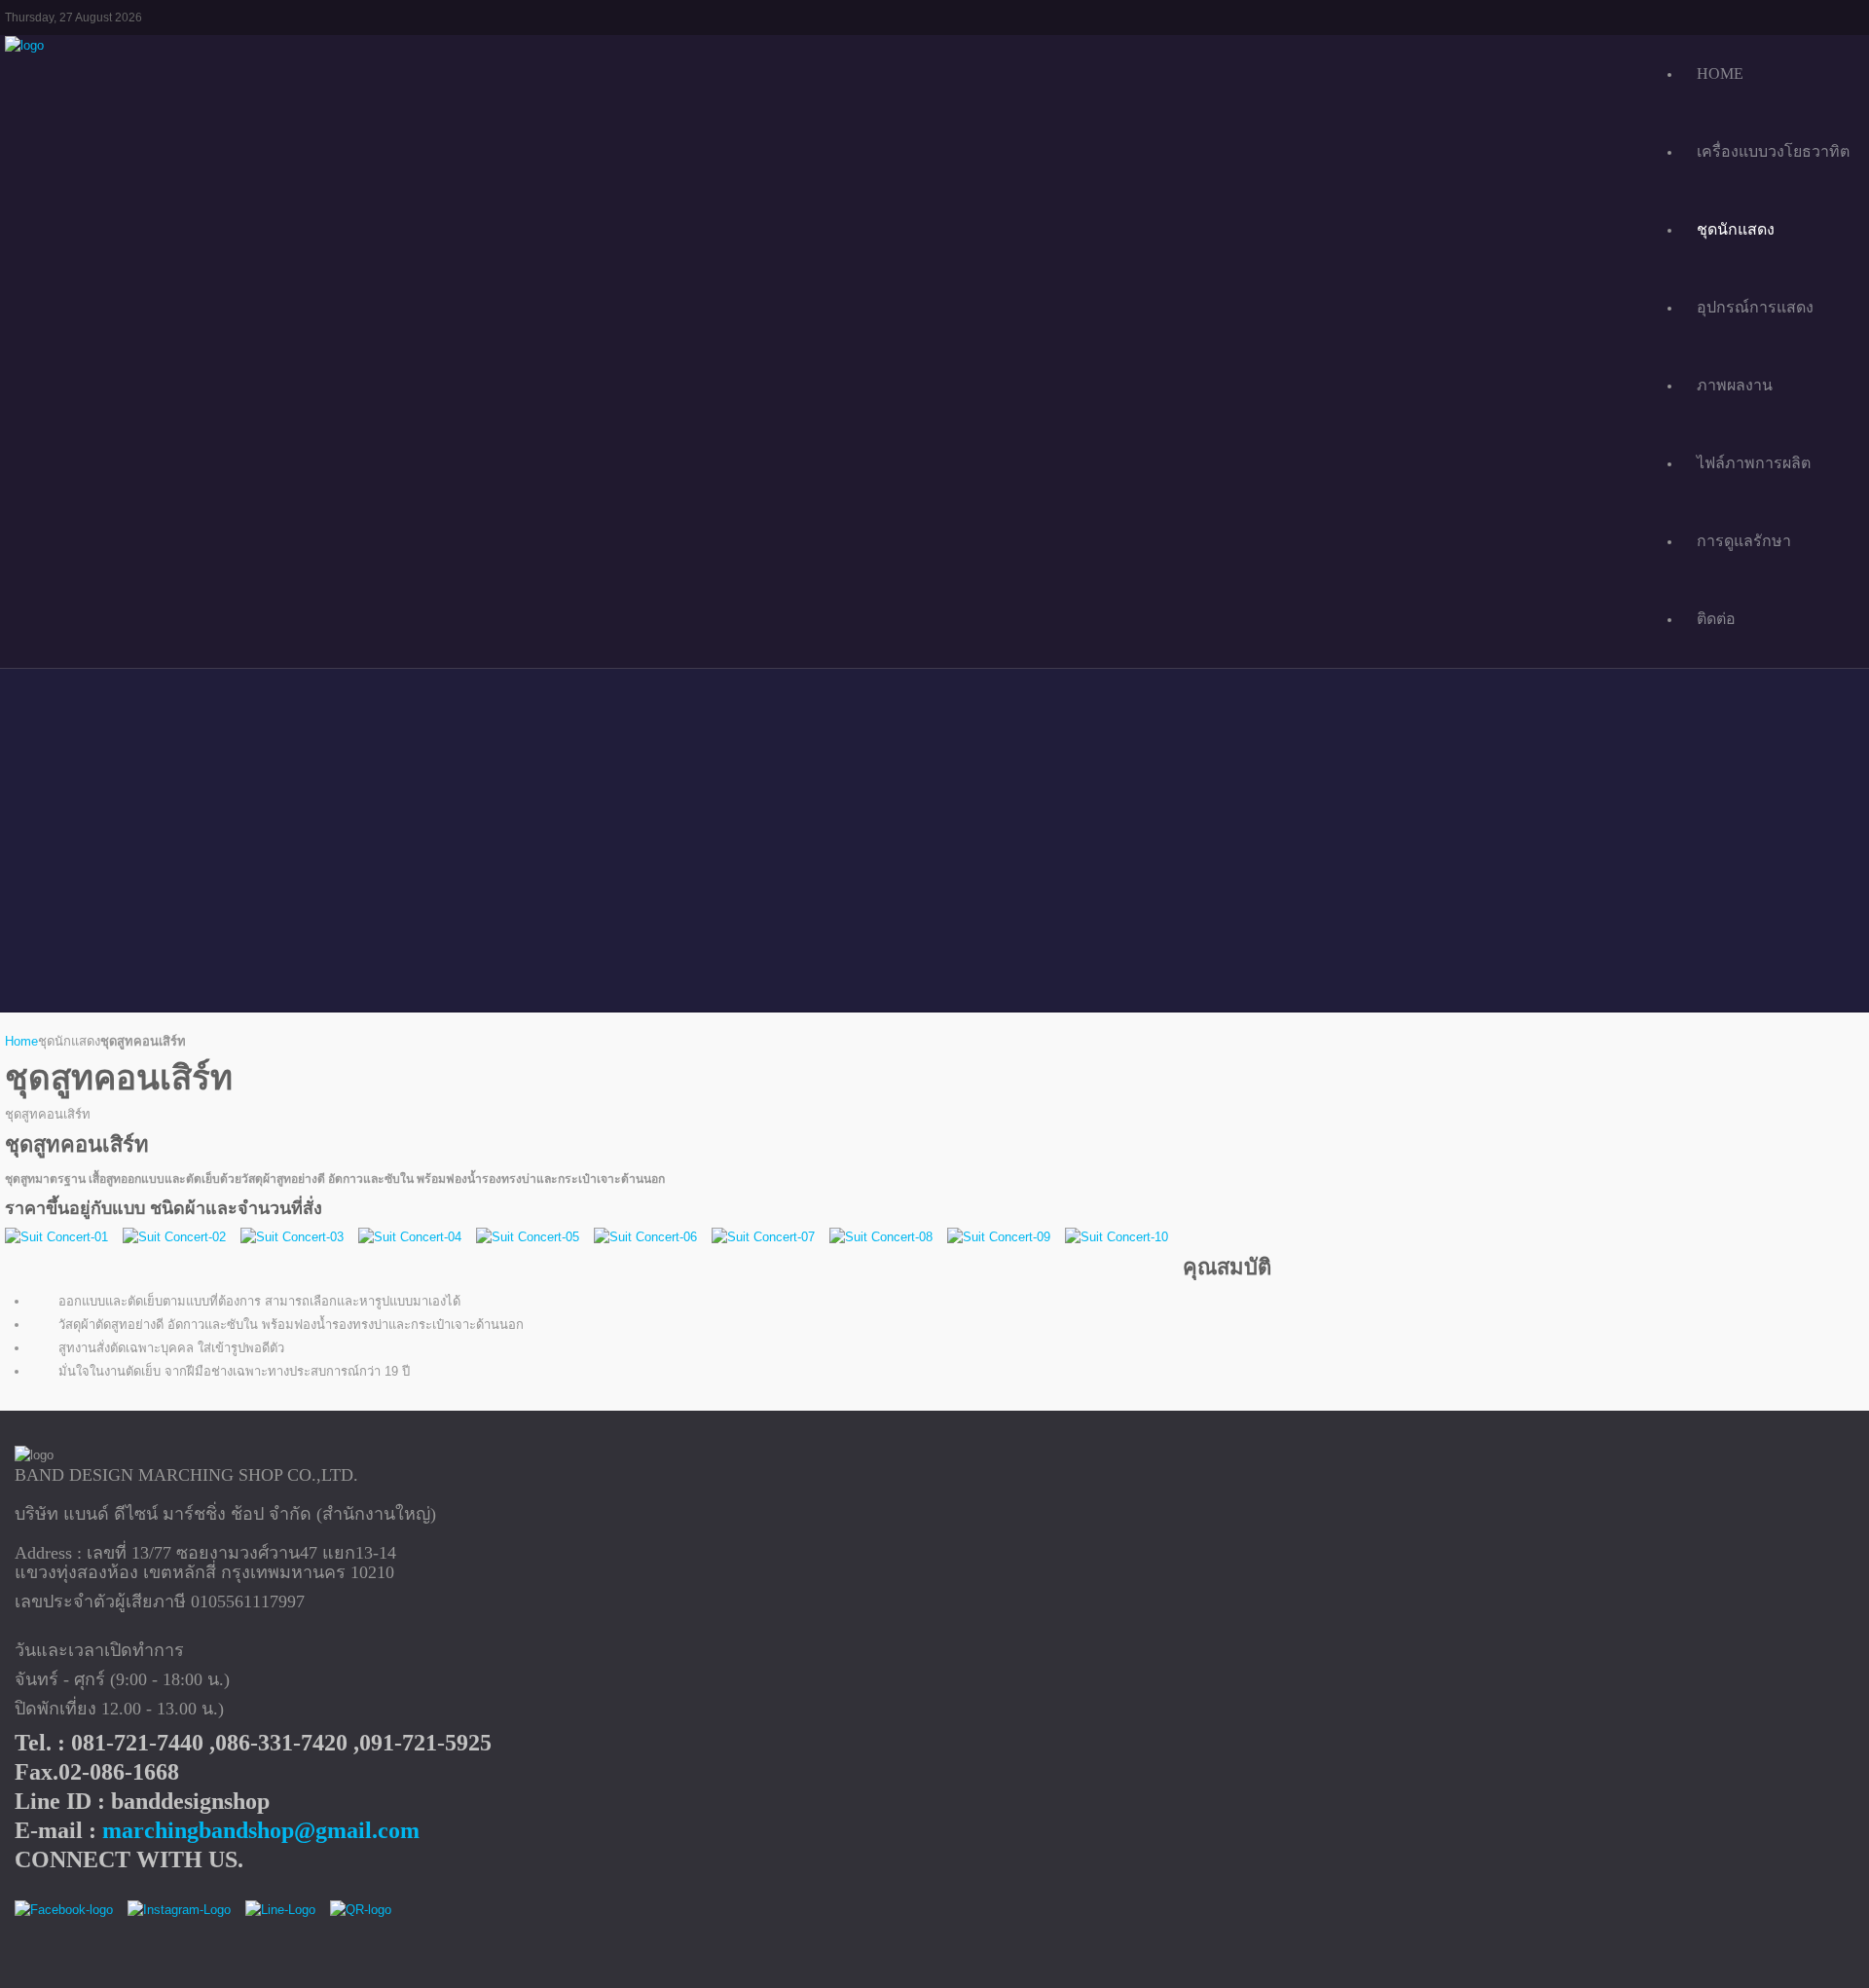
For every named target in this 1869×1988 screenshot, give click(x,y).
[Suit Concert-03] (292, 1237)
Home (21, 1041)
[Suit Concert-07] (763, 1237)
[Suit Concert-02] (174, 1237)
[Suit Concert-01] (56, 1237)
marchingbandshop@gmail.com (261, 1830)
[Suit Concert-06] (645, 1237)
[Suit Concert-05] (528, 1237)
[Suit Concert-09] (999, 1237)
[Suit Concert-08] (881, 1237)
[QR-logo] (361, 1911)
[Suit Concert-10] (1117, 1237)
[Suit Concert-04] (410, 1237)
